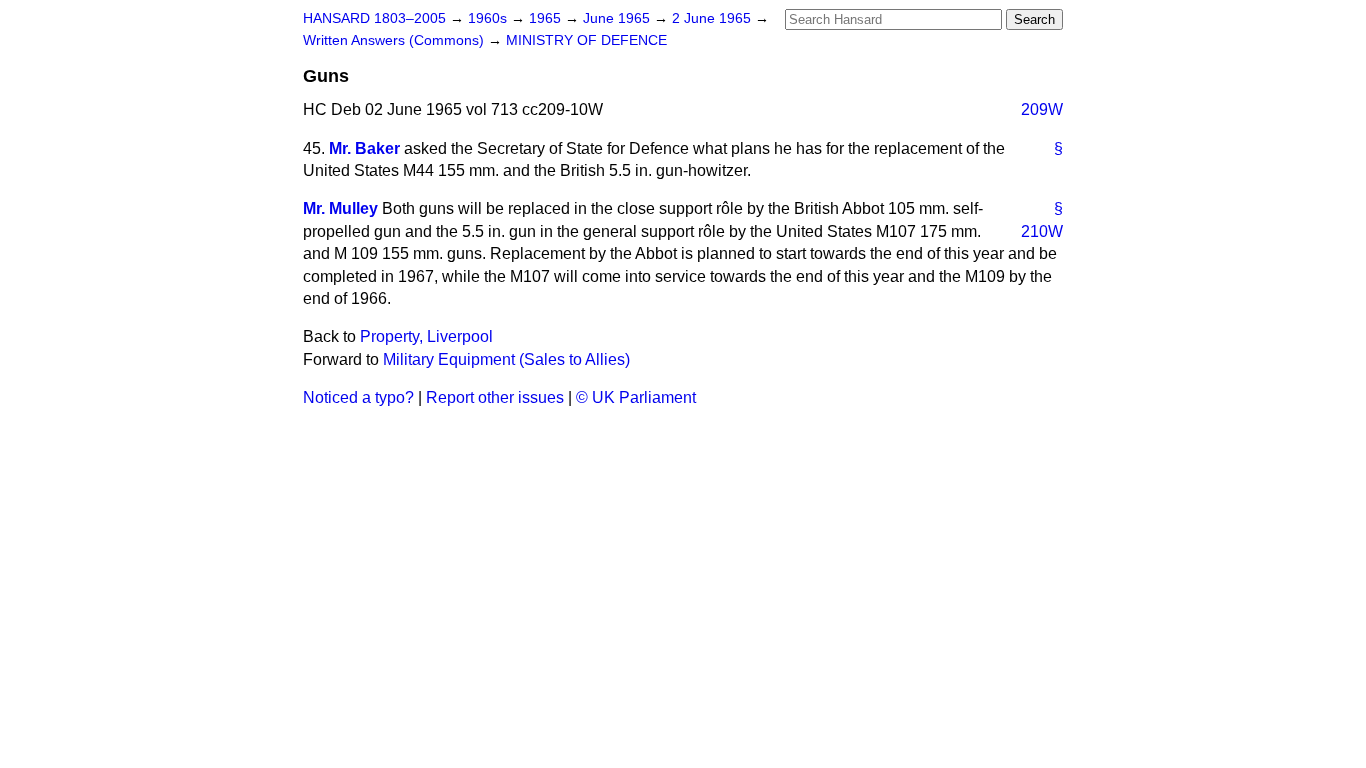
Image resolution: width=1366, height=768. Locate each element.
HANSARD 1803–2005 (374, 18)
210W (1042, 231)
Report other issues (495, 397)
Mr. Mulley (340, 208)
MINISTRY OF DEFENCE (586, 40)
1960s (489, 18)
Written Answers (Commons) (395, 40)
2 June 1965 (713, 18)
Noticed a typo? (358, 397)
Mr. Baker (364, 148)
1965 (547, 18)
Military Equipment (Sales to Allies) (506, 359)
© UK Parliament (636, 397)
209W (1042, 109)
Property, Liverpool (426, 336)
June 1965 (618, 18)
